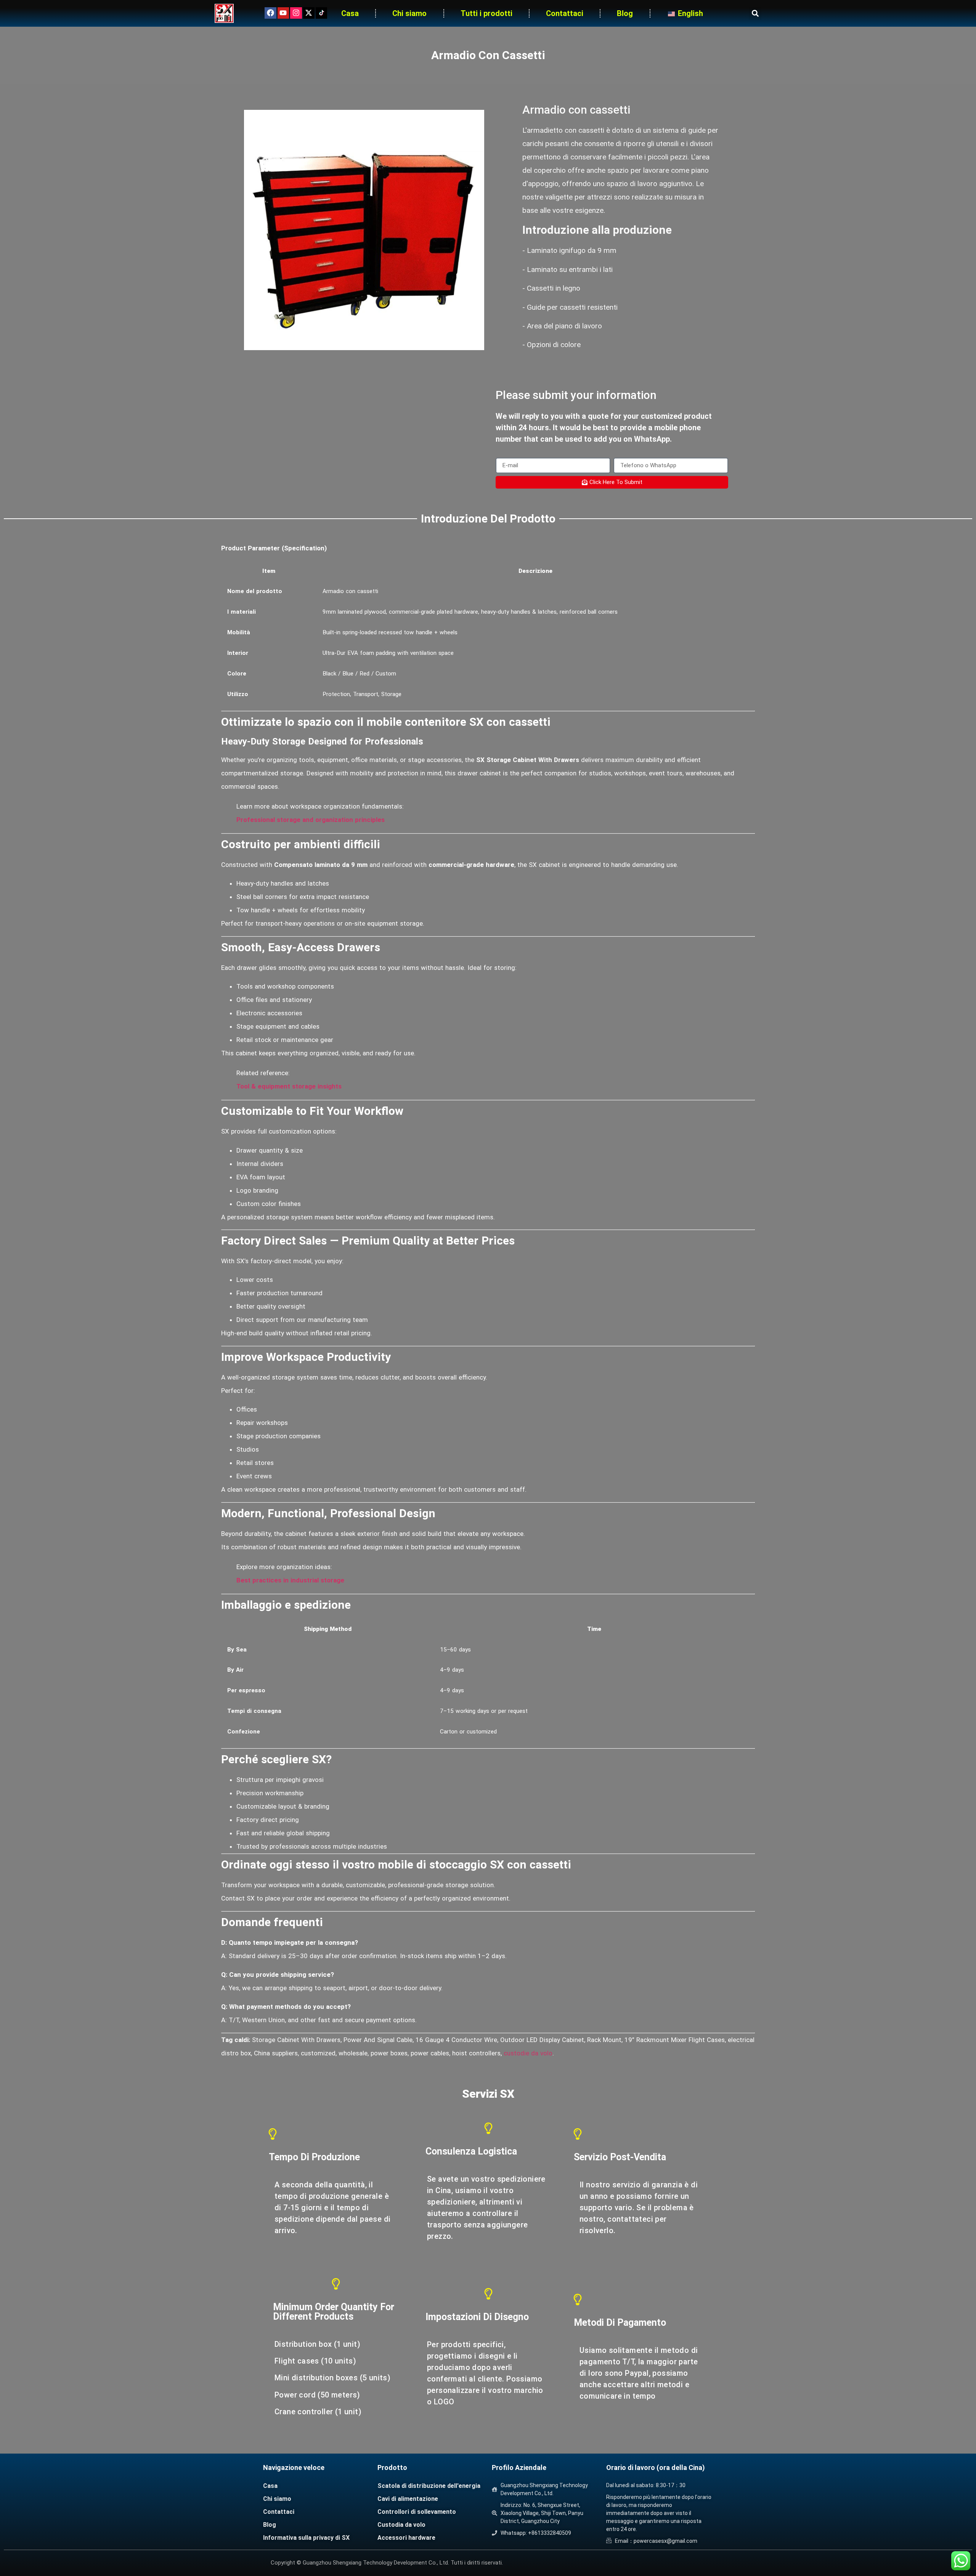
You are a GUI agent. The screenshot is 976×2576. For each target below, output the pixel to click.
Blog (625, 13)
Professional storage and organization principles (311, 820)
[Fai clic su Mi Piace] (270, 13)
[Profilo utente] (296, 13)
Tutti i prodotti (486, 13)
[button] (755, 14)
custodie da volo (527, 2053)
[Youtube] (283, 13)
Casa (350, 13)
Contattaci (565, 13)
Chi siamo (409, 13)
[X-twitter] (309, 13)
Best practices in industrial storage (290, 1580)
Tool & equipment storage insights (289, 1086)
